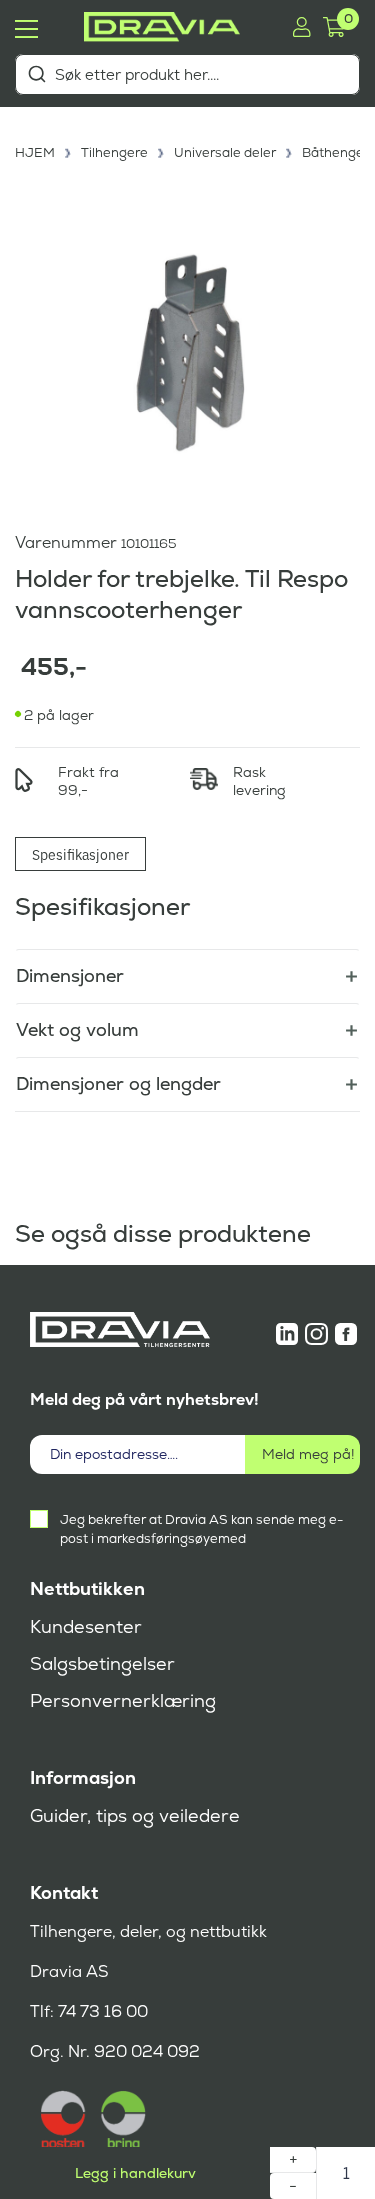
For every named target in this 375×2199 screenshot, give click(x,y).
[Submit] (36, 74)
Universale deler (225, 152)
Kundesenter (86, 1627)
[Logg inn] (301, 27)
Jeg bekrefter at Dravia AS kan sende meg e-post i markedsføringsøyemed (201, 1529)
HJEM (35, 152)
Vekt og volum (77, 1029)
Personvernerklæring (123, 1701)
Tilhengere (114, 152)
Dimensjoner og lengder (118, 1083)
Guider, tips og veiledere (135, 1816)
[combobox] (187, 74)
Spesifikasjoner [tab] (80, 854)
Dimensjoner (70, 975)
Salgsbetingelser (102, 1664)
